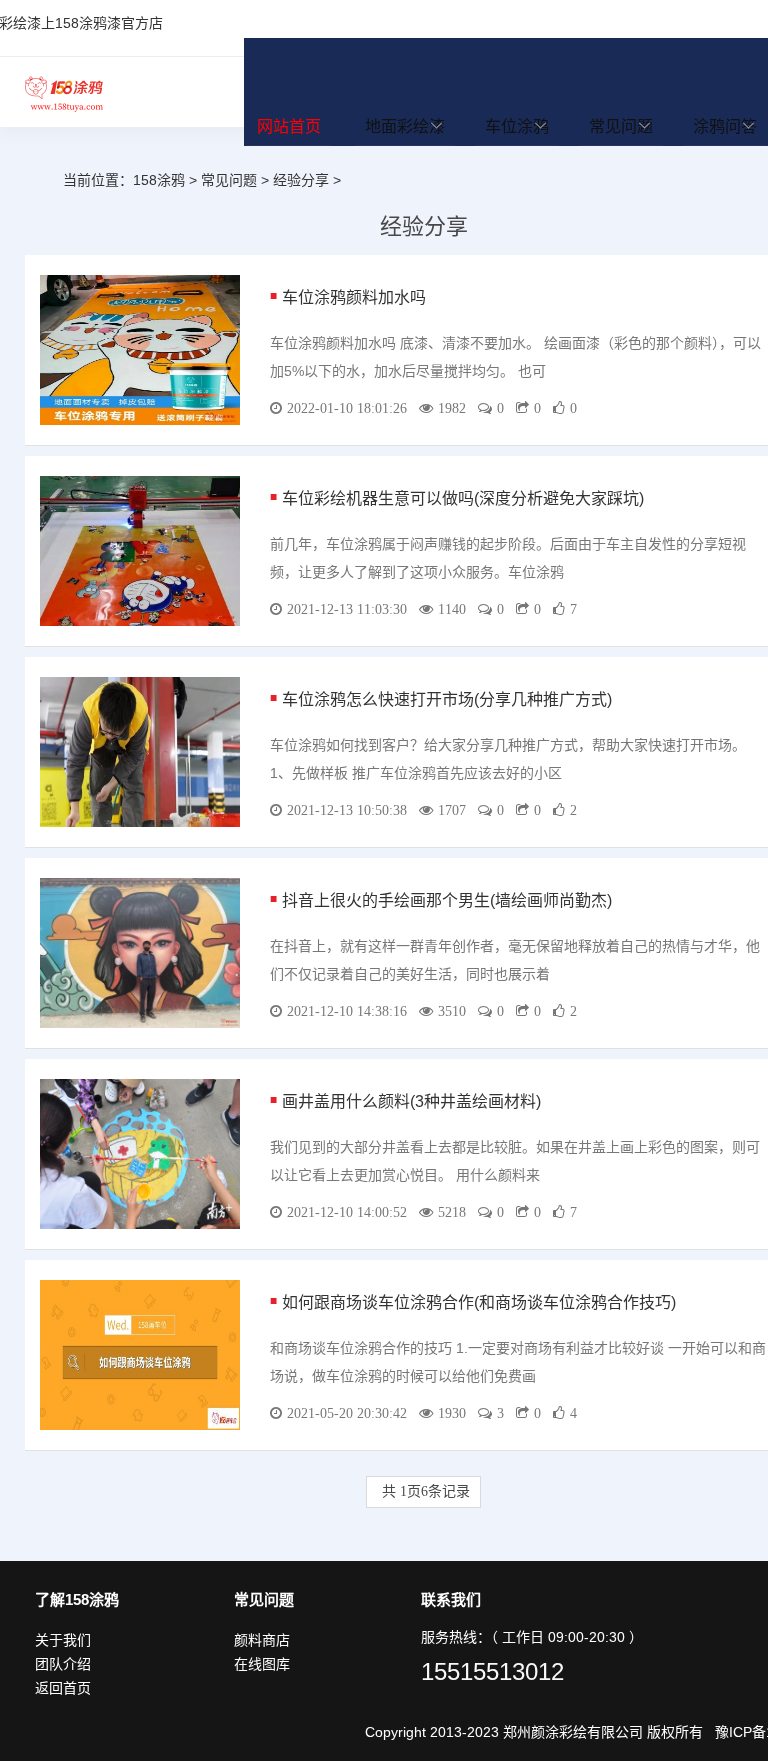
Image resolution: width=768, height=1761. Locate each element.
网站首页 (289, 126)
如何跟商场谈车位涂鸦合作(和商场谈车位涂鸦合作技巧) (479, 1302)
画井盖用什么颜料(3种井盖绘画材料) (411, 1101)
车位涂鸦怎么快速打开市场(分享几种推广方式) (447, 699)
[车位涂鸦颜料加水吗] (140, 349)
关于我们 (63, 1640)
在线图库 (262, 1664)
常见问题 (229, 180)
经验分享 (301, 180)
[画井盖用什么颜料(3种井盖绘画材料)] (140, 1153)
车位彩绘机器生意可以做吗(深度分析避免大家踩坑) (463, 498)
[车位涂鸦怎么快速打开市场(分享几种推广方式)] (140, 751)
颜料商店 (262, 1640)
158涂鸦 (64, 92)
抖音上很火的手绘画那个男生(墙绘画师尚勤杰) (447, 900)
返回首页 (63, 1688)
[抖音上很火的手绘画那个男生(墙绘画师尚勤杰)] (140, 952)
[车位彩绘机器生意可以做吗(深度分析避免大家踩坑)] (140, 550)
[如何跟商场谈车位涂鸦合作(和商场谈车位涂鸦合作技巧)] (140, 1354)
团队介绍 (63, 1664)
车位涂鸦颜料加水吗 (354, 297)
